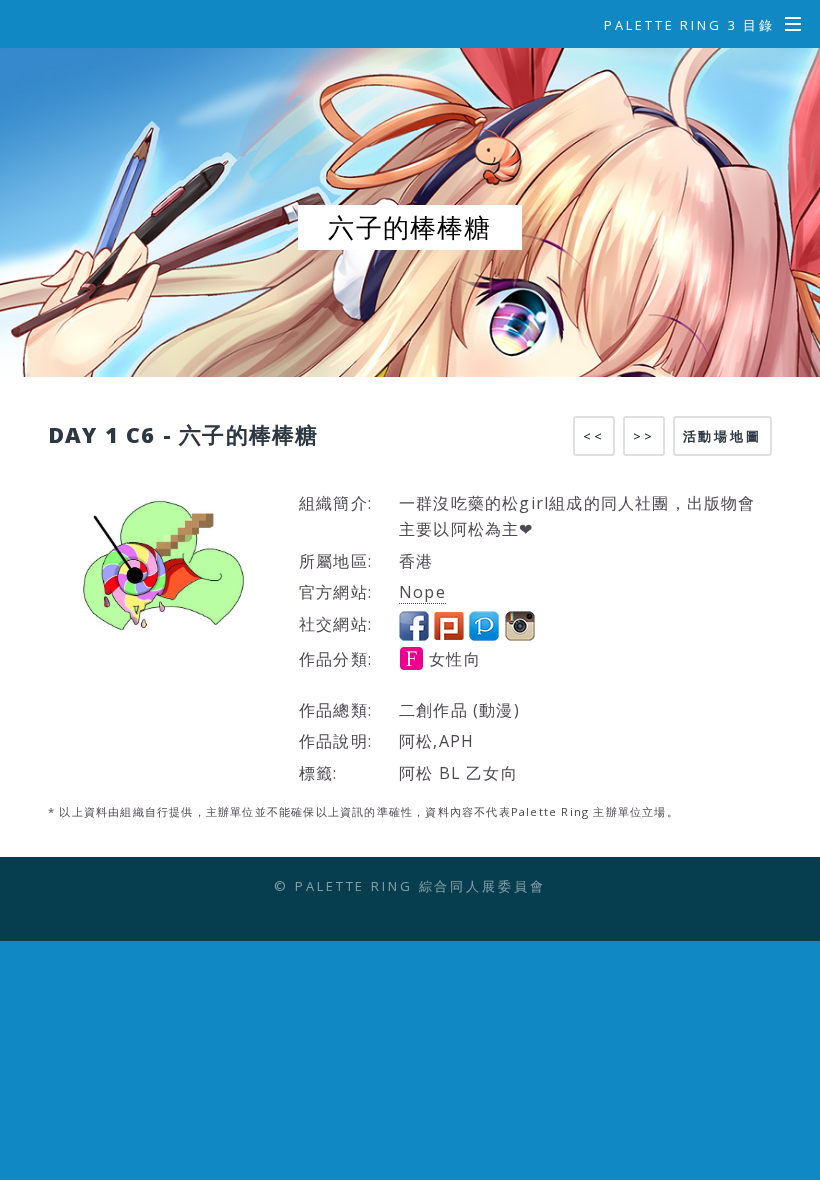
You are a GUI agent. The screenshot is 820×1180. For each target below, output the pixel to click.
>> (644, 436)
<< (594, 436)
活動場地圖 (722, 436)
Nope (422, 592)
